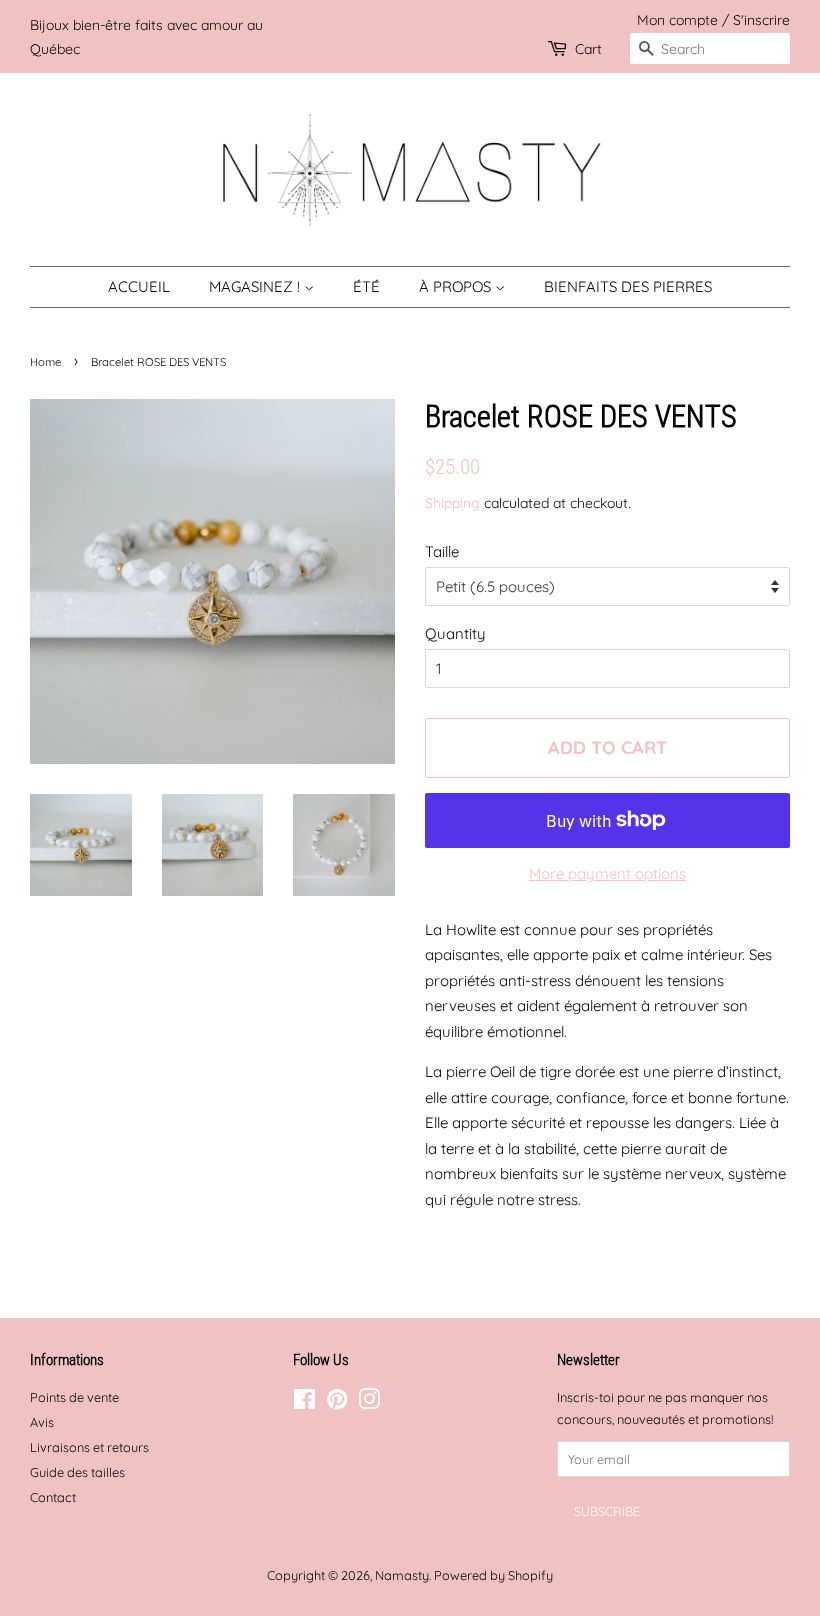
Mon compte (677, 19)
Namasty (402, 1575)
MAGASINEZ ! (256, 286)
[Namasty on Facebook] (304, 1403)
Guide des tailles (77, 1472)
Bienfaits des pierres (628, 286)
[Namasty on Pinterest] (337, 1403)
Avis (42, 1422)
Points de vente (74, 1397)
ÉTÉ (366, 286)
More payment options (607, 873)
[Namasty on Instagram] (369, 1403)
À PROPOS (457, 286)
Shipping (452, 502)
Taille (442, 551)
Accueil (139, 286)
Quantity (455, 633)
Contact (53, 1497)
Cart (588, 48)
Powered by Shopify (493, 1575)
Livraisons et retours (89, 1447)
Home (45, 362)
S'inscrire (761, 19)
